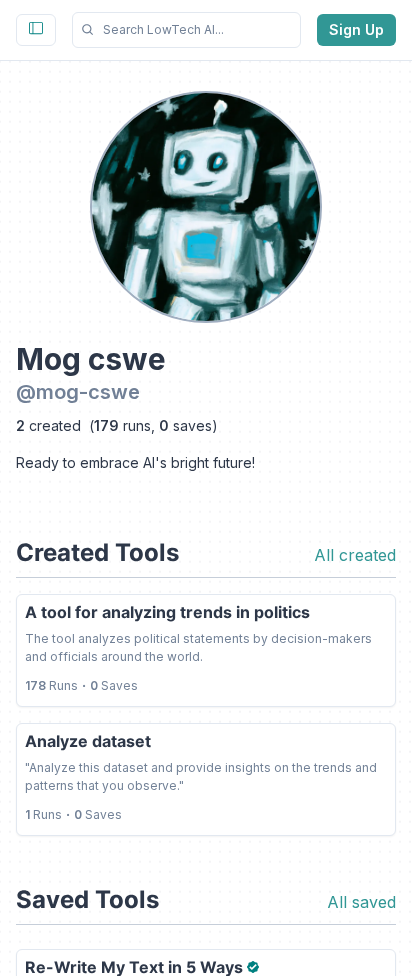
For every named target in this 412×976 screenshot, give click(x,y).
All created (355, 555)
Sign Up (356, 29)
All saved (361, 902)
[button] (186, 30)
